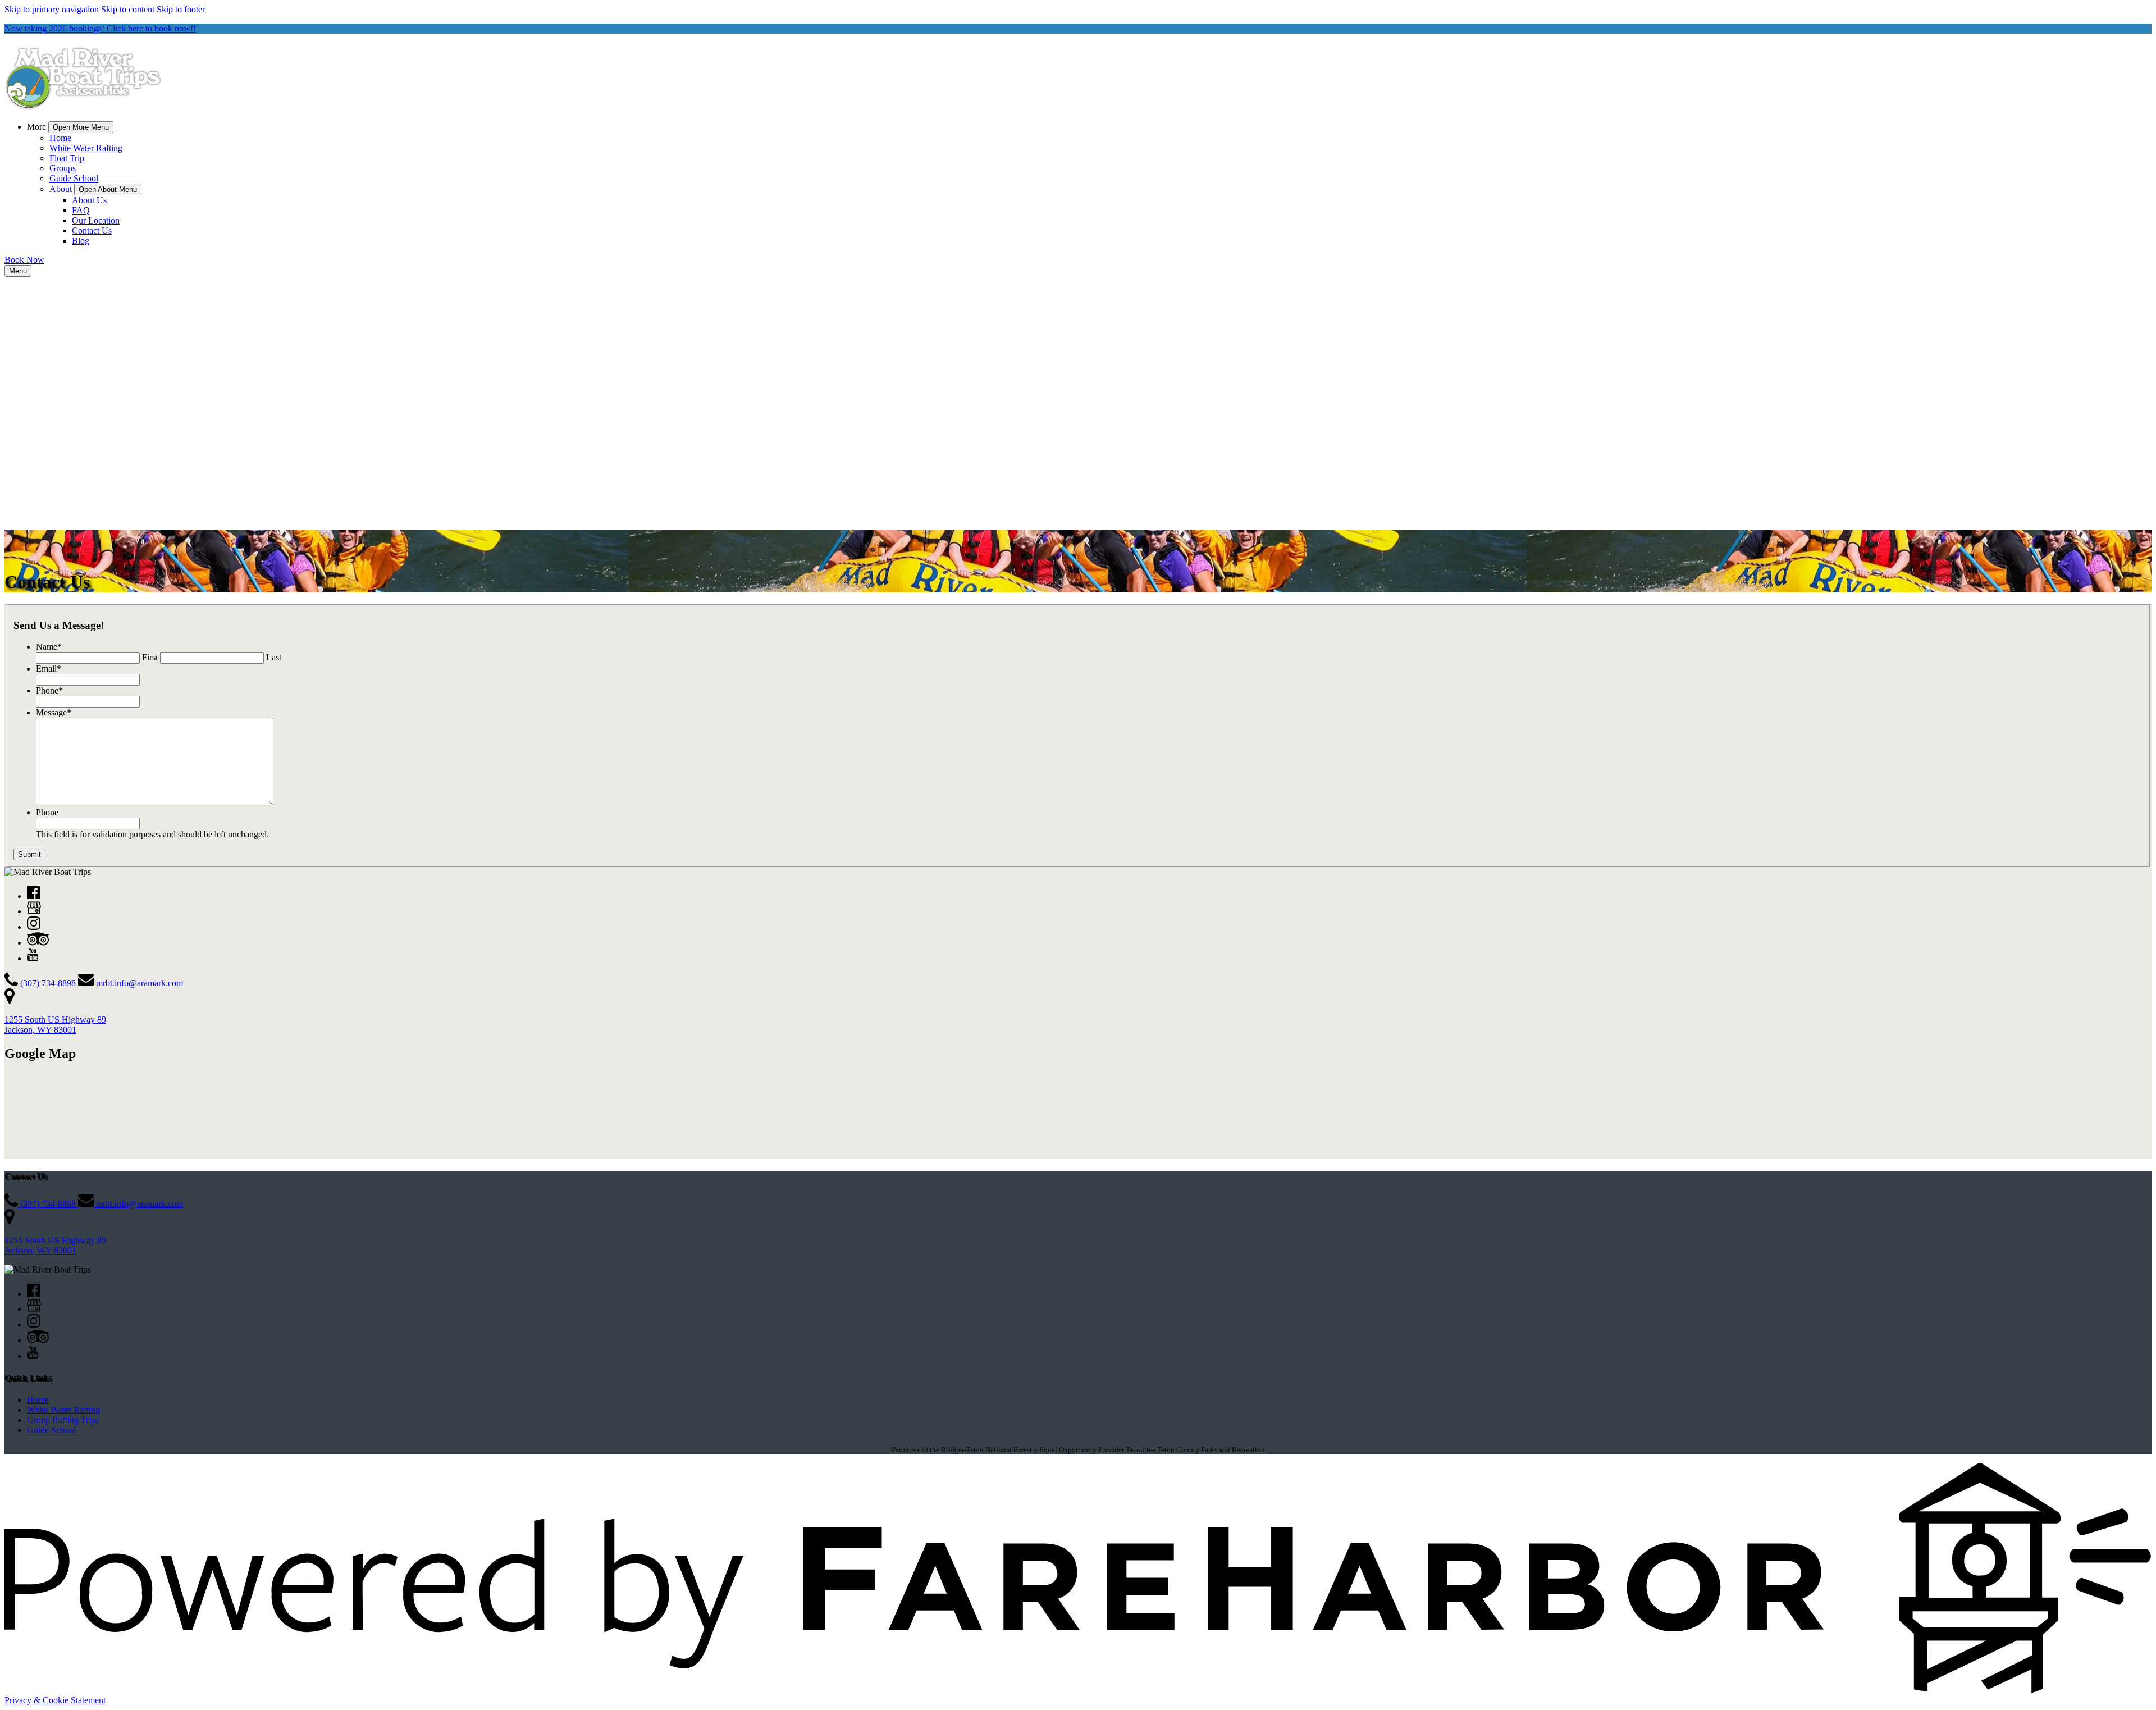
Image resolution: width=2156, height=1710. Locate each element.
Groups (63, 168)
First (150, 657)
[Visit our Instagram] (34, 927)
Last (274, 657)
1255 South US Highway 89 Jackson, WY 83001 (55, 1025)
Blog (81, 241)
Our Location (96, 220)
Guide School (74, 178)
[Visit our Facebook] (33, 896)
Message (54, 712)
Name (49, 647)
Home (60, 138)
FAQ (81, 210)
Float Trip (67, 158)
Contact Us (92, 231)
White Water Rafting (86, 148)
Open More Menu (81, 127)
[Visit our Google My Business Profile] (34, 911)
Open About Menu (108, 190)
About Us (89, 200)
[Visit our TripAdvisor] (38, 943)
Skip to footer (181, 9)
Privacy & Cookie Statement (55, 1700)
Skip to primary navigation (52, 9)
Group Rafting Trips (63, 1420)
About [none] (61, 189)
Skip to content (128, 9)
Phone (49, 690)
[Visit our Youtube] (33, 958)
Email (49, 669)
